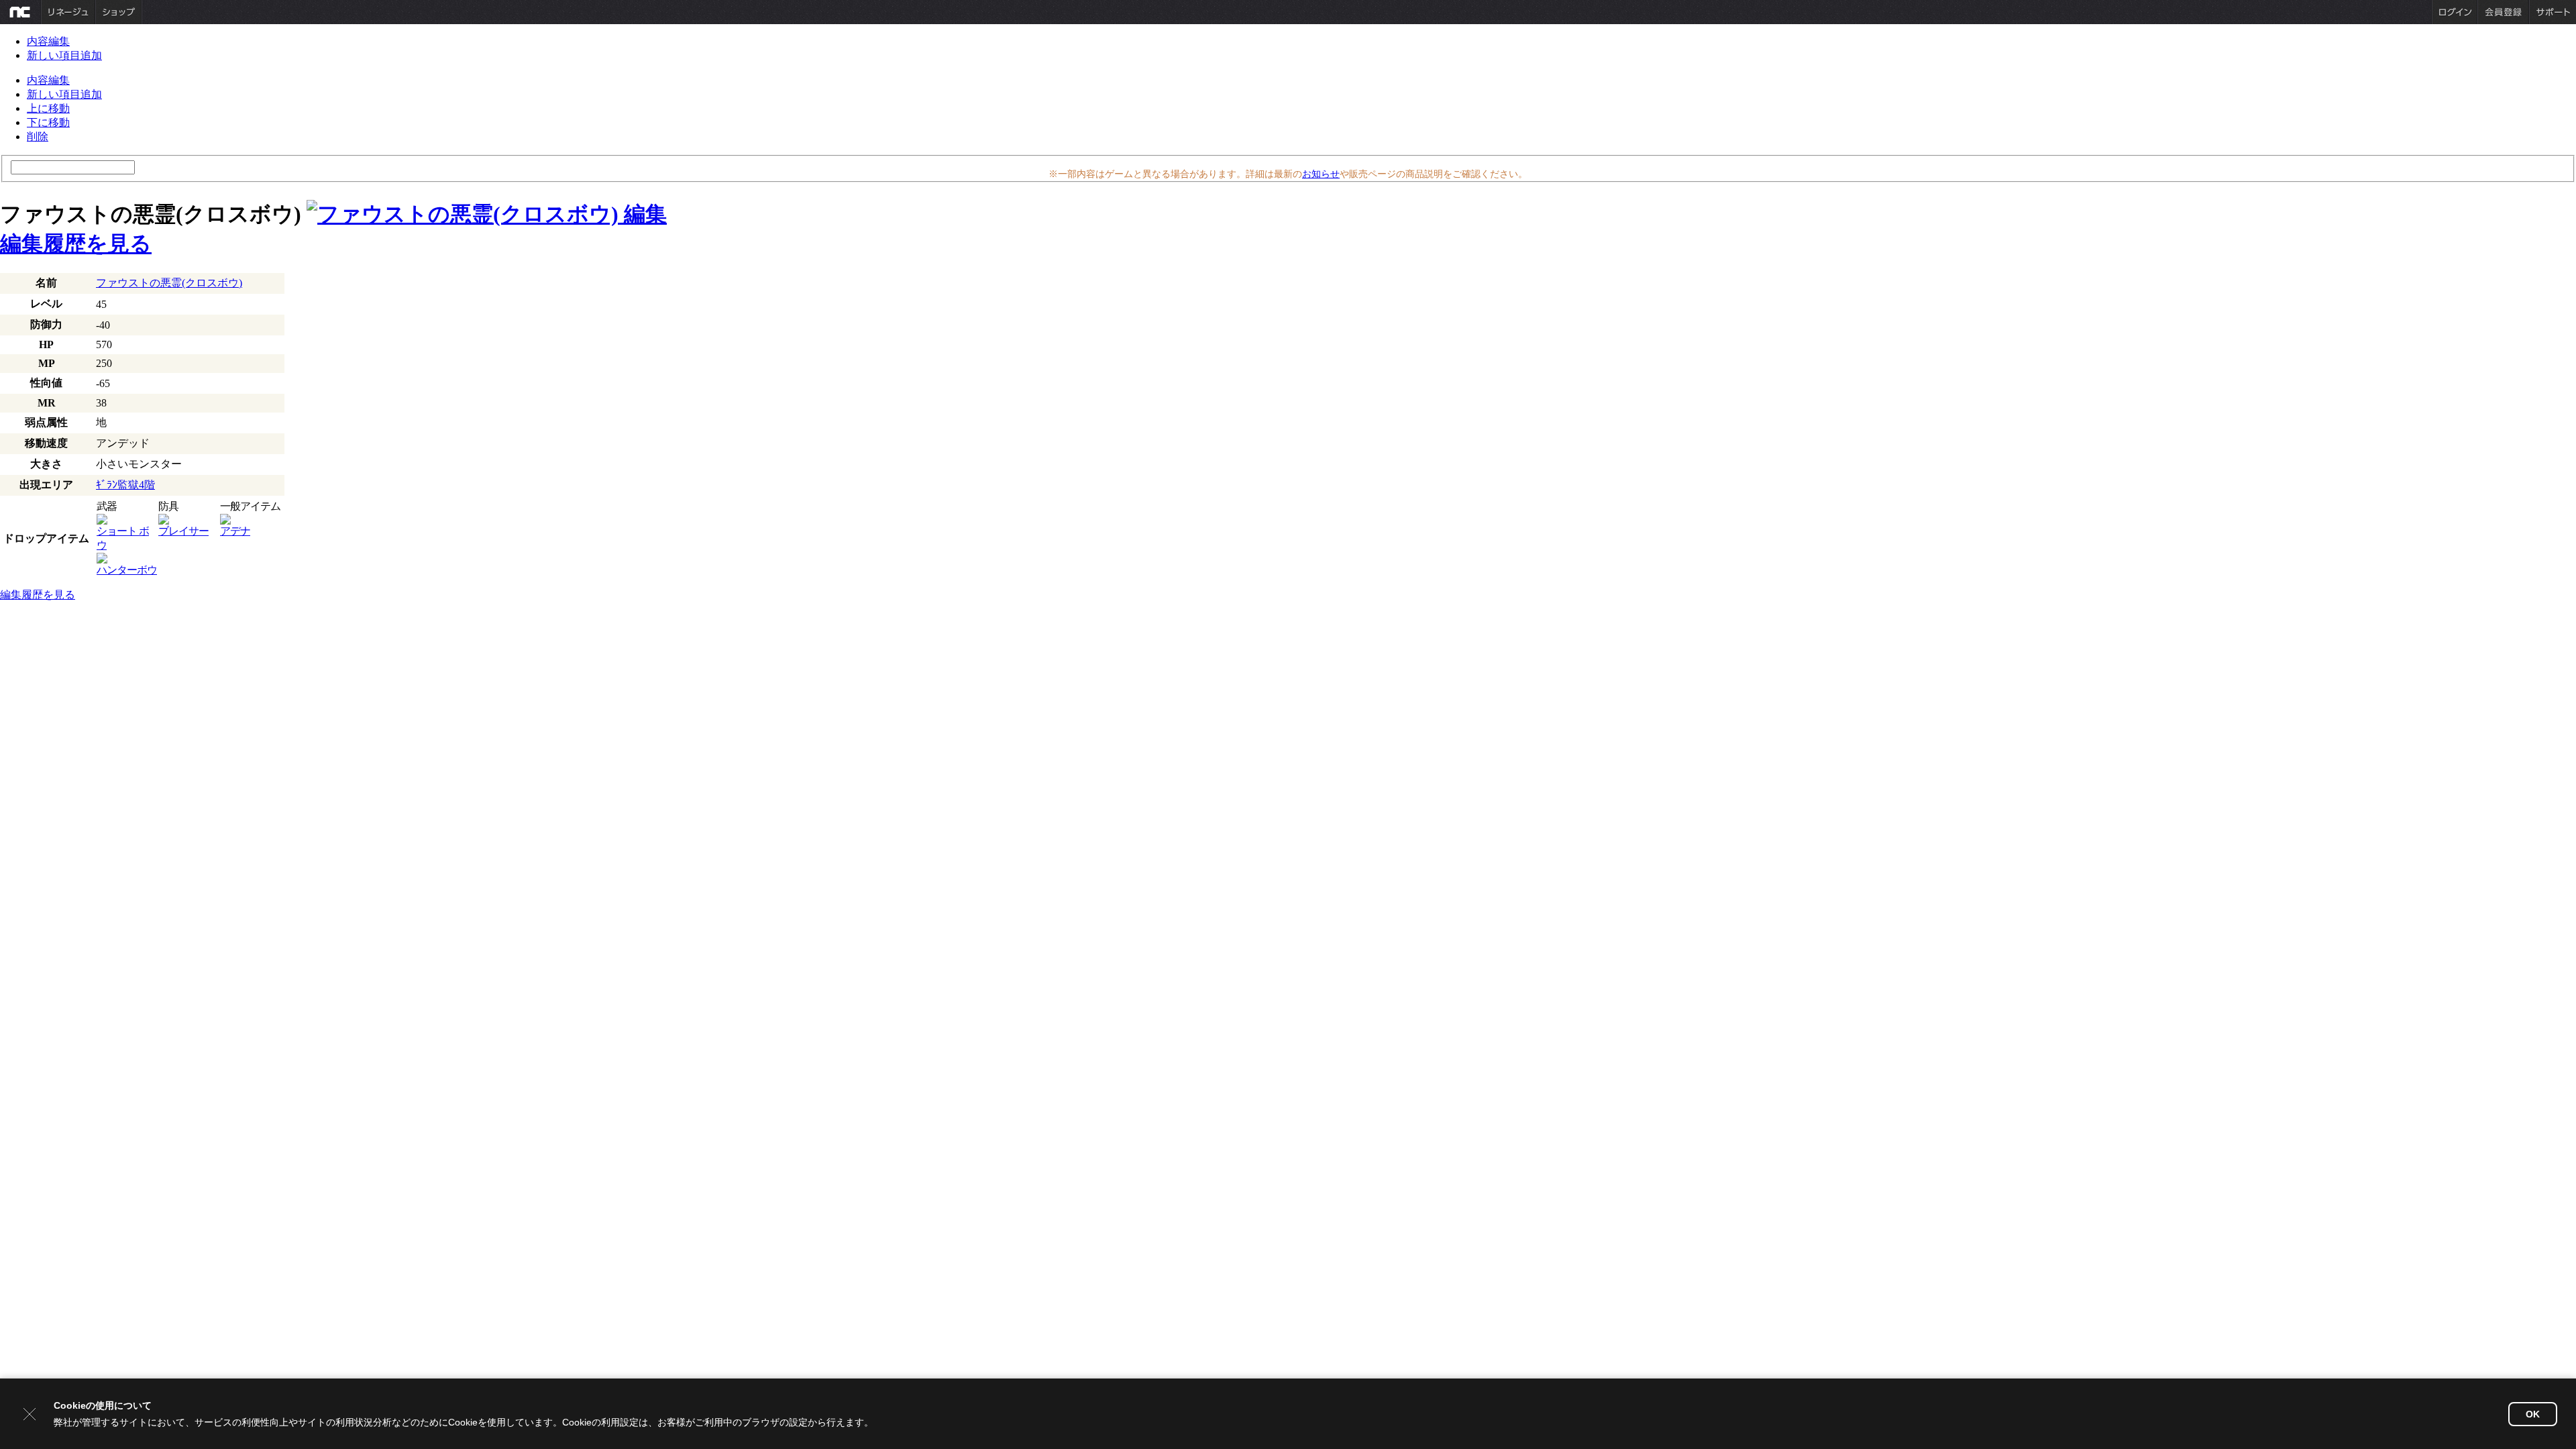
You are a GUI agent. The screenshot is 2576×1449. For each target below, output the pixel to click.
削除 (38, 137)
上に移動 (48, 108)
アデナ (235, 531)
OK (2533, 1414)
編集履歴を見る (76, 244)
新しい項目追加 (64, 55)
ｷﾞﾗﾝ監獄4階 (125, 485)
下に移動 (48, 122)
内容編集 (48, 41)
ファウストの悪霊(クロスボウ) (169, 283)
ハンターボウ (127, 570)
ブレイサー (183, 531)
